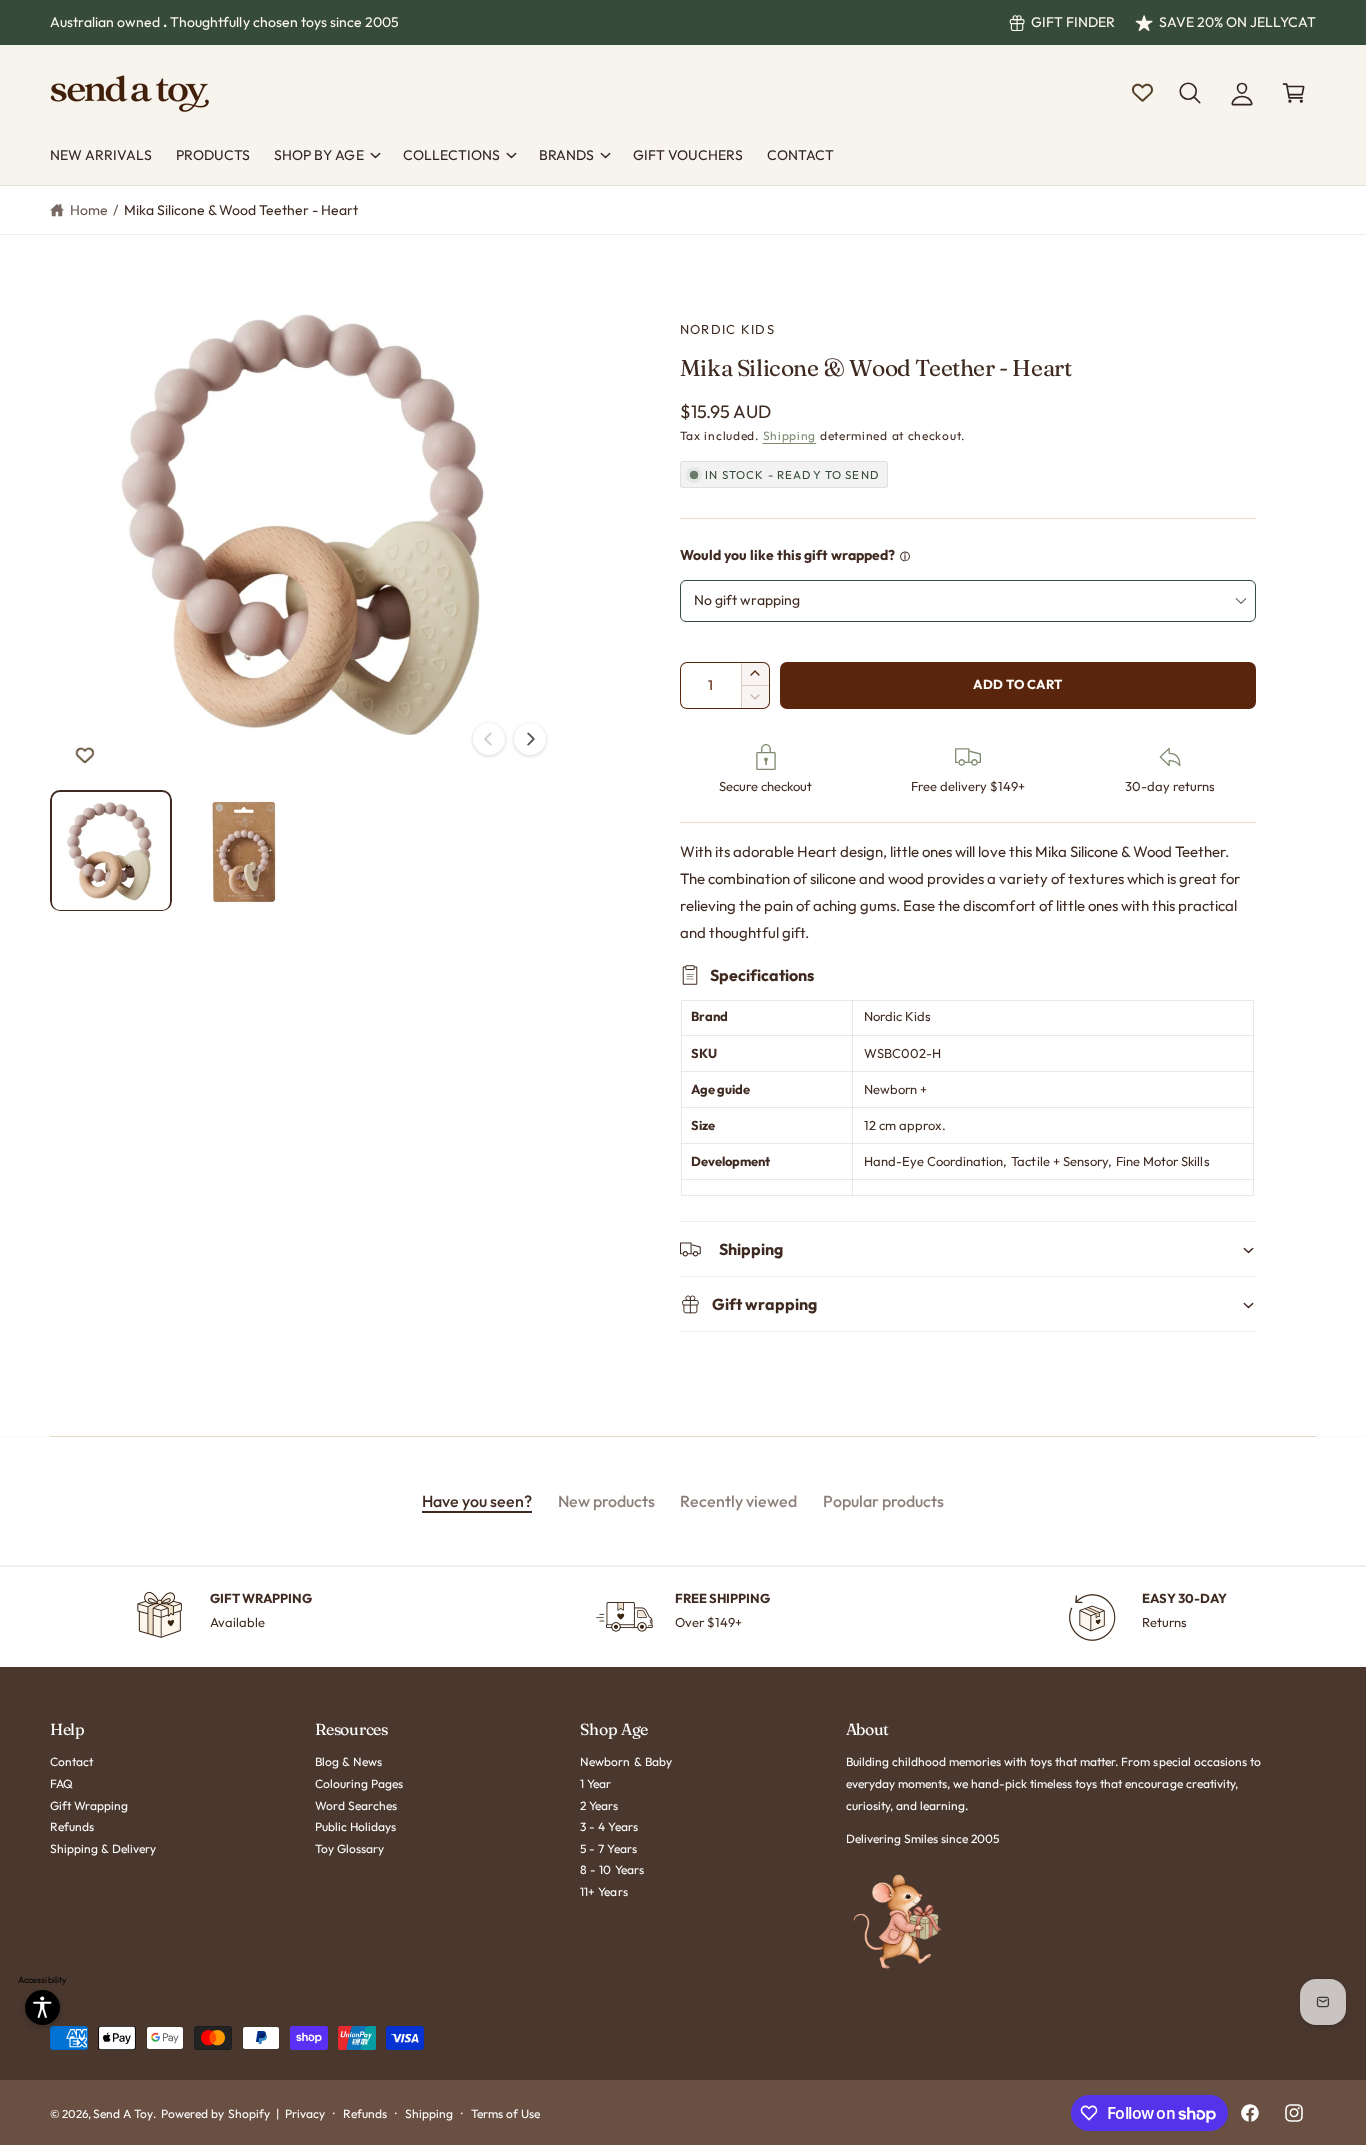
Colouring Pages (359, 1783)
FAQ (61, 1783)
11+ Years (603, 1891)
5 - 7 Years (608, 1848)
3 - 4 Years (608, 1826)
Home (89, 210)
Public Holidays (355, 1826)
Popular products (883, 1501)
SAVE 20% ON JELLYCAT (1237, 22)
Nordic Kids (727, 329)
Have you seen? (477, 1501)
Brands (566, 155)
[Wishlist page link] (1142, 92)
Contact (71, 1761)
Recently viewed (738, 1501)
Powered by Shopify (215, 2113)
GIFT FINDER (1073, 22)
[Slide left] (489, 739)
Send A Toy (123, 2113)
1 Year (595, 1783)
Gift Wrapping (89, 1805)
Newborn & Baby (625, 1761)
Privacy (305, 2113)
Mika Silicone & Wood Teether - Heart (241, 210)
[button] (1190, 93)
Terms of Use (505, 2113)
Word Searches (356, 1805)
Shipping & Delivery (103, 1848)
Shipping (790, 435)
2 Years (599, 1805)
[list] (683, 1617)
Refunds (72, 1826)
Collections (451, 155)
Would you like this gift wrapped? (788, 555)
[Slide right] (530, 739)
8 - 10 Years (611, 1869)
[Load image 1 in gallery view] (111, 850)
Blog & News (348, 1761)
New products (606, 1501)
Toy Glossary (349, 1848)
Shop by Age (318, 155)
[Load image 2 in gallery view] (243, 850)
